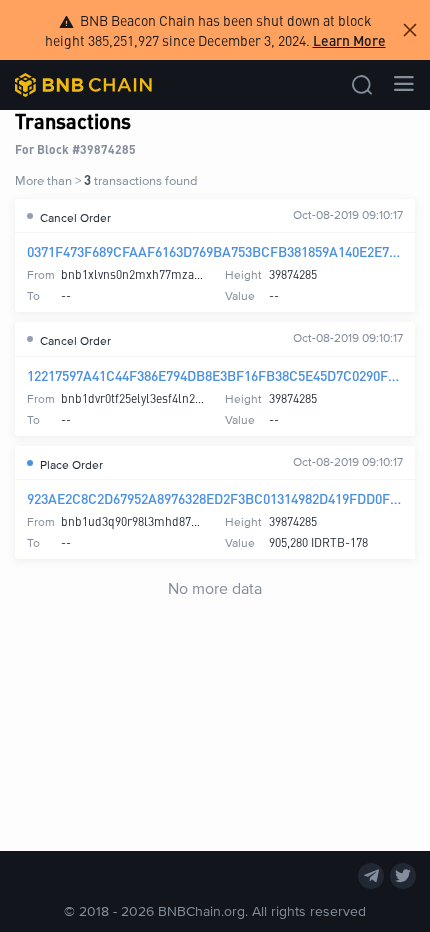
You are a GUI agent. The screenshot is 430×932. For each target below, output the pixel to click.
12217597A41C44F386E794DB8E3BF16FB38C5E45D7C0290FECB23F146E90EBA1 (215, 375)
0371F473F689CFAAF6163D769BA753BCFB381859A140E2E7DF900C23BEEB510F (215, 251)
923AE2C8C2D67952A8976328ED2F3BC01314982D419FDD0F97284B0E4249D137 (215, 498)
